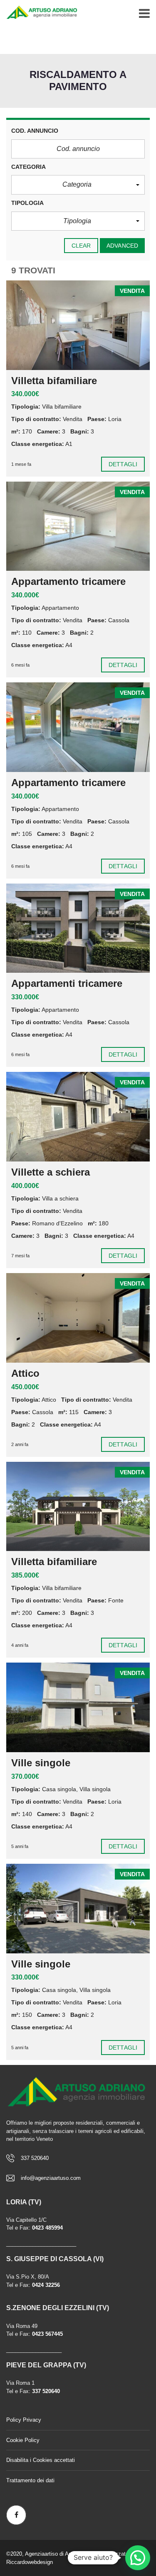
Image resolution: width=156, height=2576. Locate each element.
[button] (78, 185)
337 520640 (35, 2158)
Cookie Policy (23, 2440)
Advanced (122, 246)
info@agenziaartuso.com (51, 2178)
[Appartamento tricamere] (78, 526)
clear (81, 246)
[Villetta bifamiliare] (78, 325)
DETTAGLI (123, 464)
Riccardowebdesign (30, 2562)
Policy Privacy (24, 2420)
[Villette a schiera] (78, 1117)
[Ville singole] (78, 1707)
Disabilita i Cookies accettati (41, 2460)
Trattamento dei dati (30, 2480)
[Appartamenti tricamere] (78, 928)
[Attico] (78, 1318)
